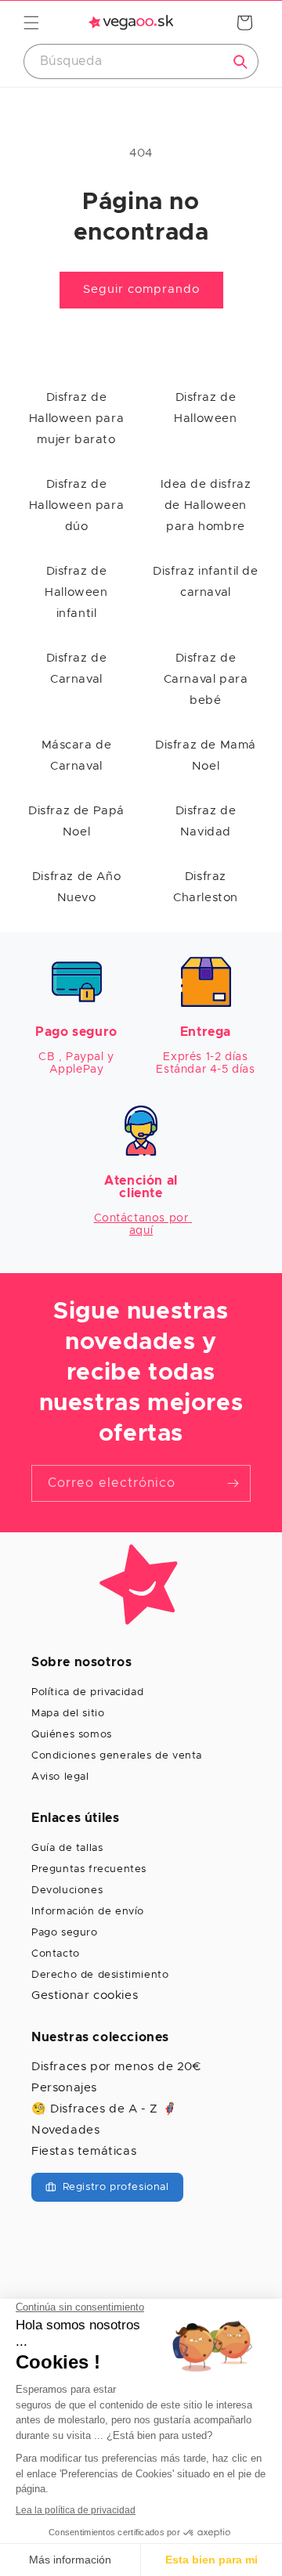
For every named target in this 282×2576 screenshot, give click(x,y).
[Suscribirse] (233, 1483)
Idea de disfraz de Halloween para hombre (206, 505)
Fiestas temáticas (84, 2151)
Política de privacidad (87, 1692)
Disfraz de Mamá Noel (206, 756)
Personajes (64, 2088)
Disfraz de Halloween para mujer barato (76, 419)
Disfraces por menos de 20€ (116, 2067)
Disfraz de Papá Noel (76, 821)
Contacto (56, 1954)
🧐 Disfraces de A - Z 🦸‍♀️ (104, 2109)
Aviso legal (60, 1777)
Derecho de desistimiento (100, 1975)
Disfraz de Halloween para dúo (76, 505)
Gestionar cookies (85, 1995)
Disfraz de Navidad (206, 821)
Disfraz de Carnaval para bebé (206, 679)
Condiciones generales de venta (117, 1756)
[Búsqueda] (240, 62)
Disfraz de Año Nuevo (76, 887)
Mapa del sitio (68, 1714)
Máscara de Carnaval (77, 756)
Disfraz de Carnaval (77, 669)
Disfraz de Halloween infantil (76, 592)
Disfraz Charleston (206, 887)
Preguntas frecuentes (89, 1869)
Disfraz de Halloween (205, 408)
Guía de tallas (67, 1848)
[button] (31, 23)
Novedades (65, 2130)
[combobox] (141, 61)
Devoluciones (67, 1891)
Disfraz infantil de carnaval (205, 582)
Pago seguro (65, 1933)
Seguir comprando (141, 289)
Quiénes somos (72, 1735)
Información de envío (88, 1912)
